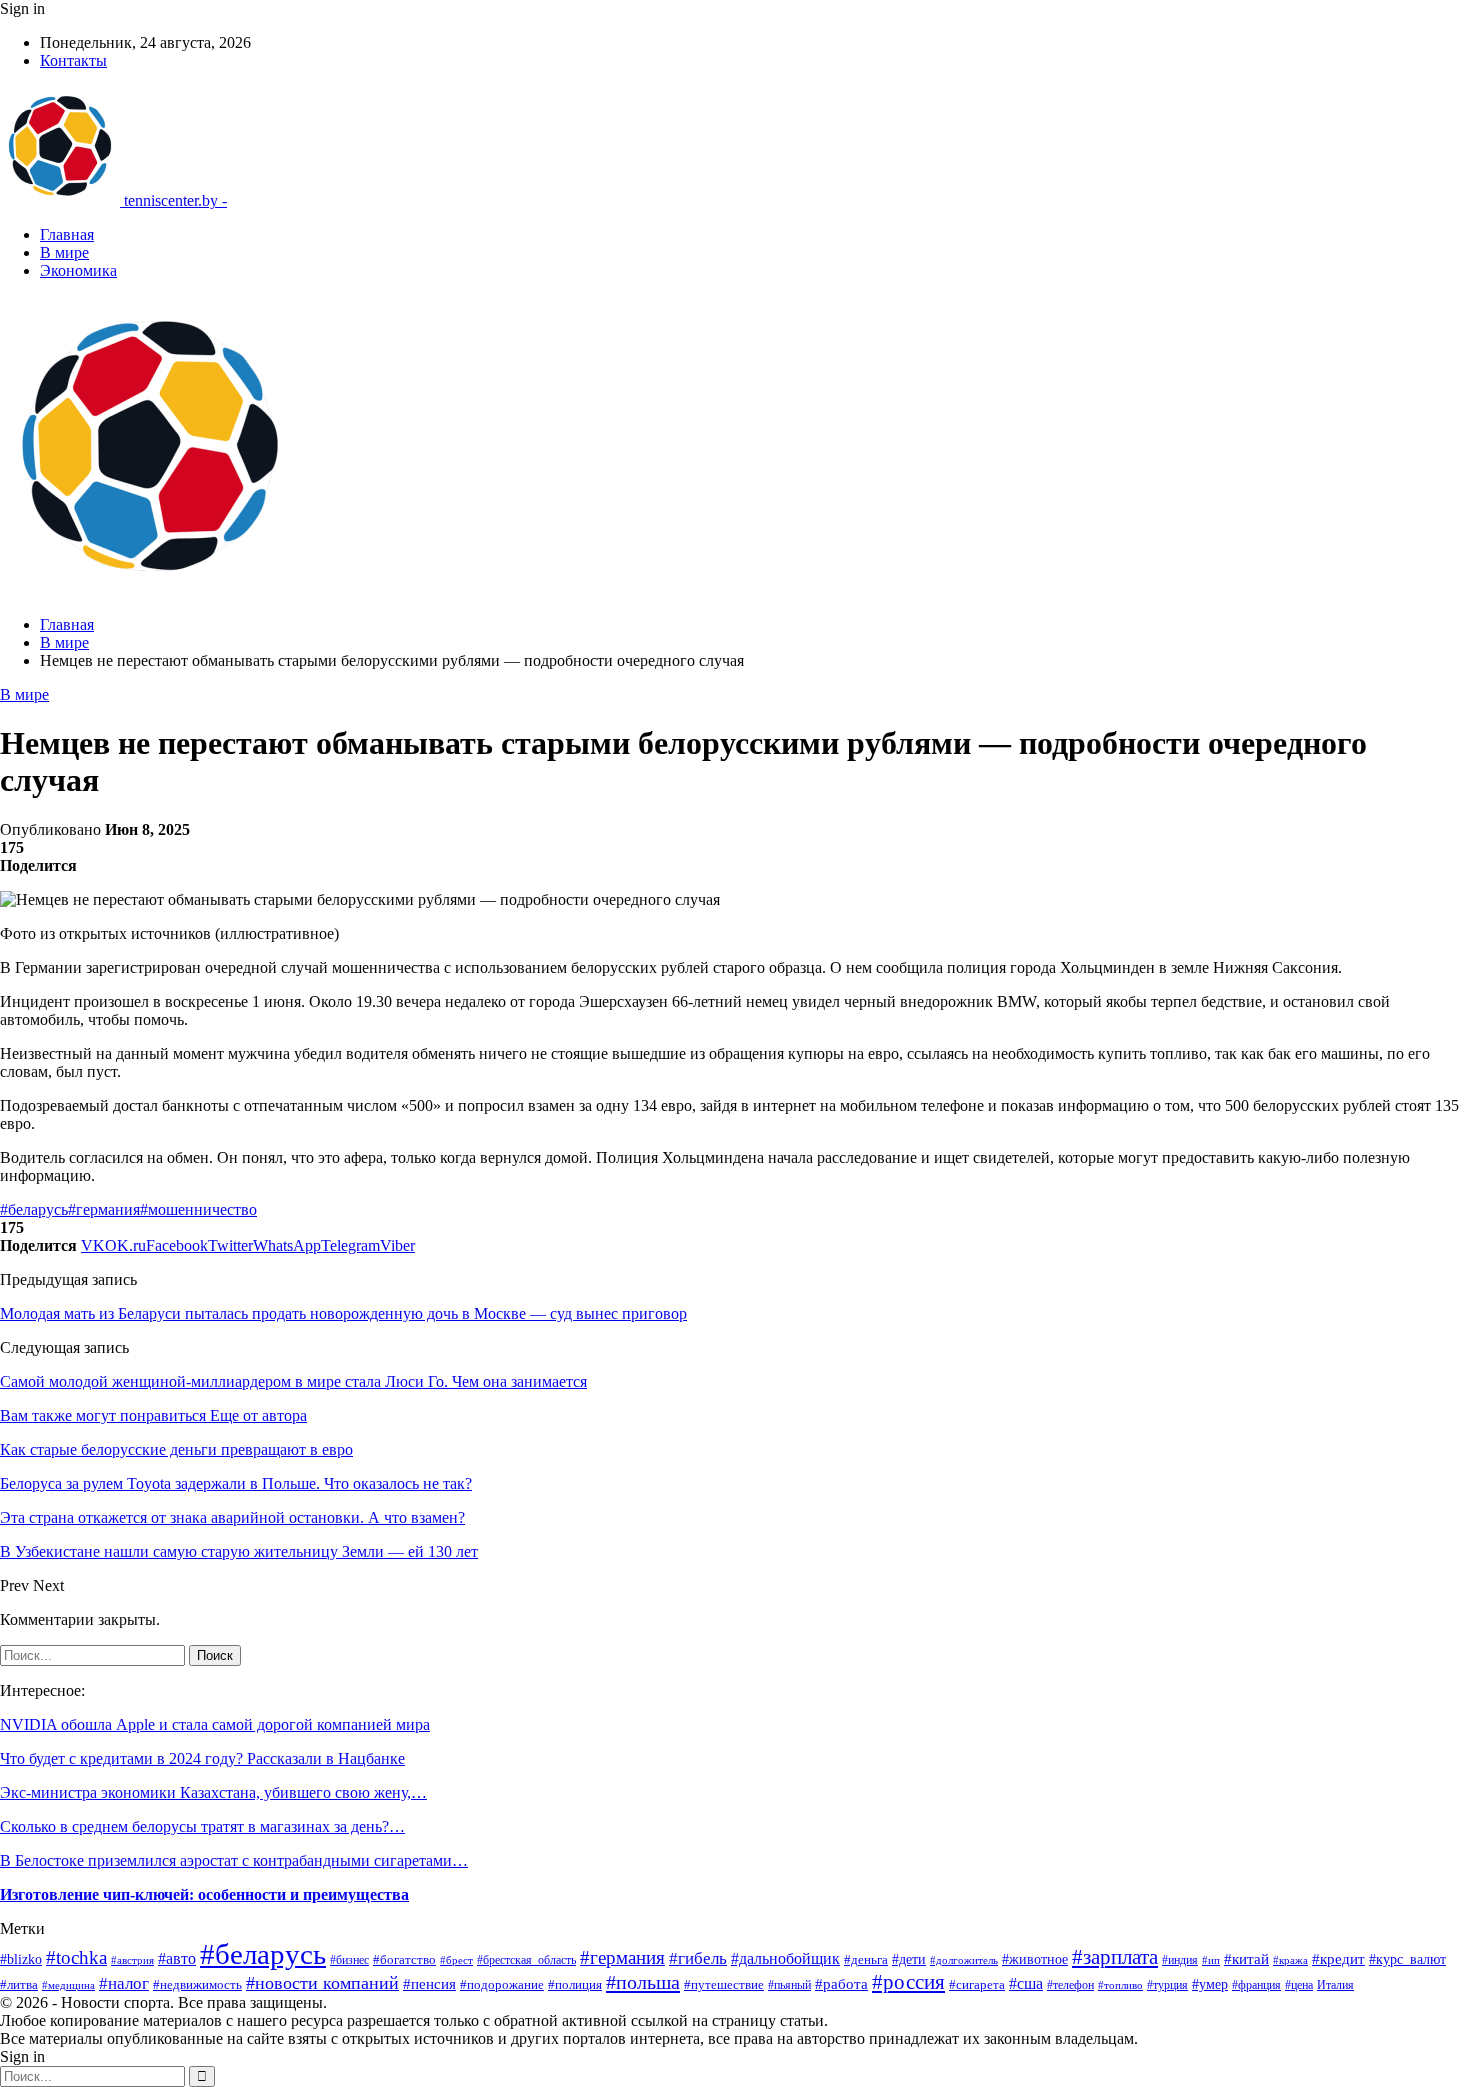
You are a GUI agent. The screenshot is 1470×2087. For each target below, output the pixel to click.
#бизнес (349, 1960)
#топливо (1120, 1985)
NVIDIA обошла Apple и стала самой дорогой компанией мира (215, 1724)
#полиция (575, 1984)
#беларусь (34, 1209)
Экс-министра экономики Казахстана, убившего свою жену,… (213, 1792)
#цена (1299, 1985)
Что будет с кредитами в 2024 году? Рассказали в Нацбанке (202, 1758)
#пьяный (789, 1985)
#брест (456, 1960)
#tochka (76, 1957)
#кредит (1338, 1959)
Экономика (78, 270)
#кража (1290, 1960)
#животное (1035, 1959)
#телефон (1070, 1985)
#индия (1180, 1960)
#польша (643, 1982)
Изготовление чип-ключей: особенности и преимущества (204, 1894)
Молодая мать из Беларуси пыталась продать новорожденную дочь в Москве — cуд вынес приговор (343, 1313)
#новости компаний (322, 1983)
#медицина (68, 1985)
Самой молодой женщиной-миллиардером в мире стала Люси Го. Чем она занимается (293, 1381)
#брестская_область (526, 1960)
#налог (124, 1983)
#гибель (698, 1958)
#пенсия (429, 1984)
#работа (841, 1984)
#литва (19, 1985)
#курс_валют (1407, 1959)
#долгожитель (964, 1960)
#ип (1211, 1960)
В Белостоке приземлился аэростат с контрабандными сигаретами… (234, 1860)
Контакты (73, 60)
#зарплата (1115, 1957)
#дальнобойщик (785, 1958)
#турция (1167, 1985)
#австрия (132, 1960)
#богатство (404, 1960)
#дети (909, 1959)
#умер (1210, 1984)
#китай (1246, 1959)
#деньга (866, 1960)
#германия (104, 1209)
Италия (1335, 1985)
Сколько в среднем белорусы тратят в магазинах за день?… (202, 1826)
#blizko (21, 1959)
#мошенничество (198, 1209)
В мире (64, 252)
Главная (67, 234)
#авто (177, 1958)
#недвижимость (197, 1984)
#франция (1256, 1985)
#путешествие (724, 1984)
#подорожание (502, 1984)
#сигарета (977, 1985)
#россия (908, 1982)
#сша (1026, 1983)
